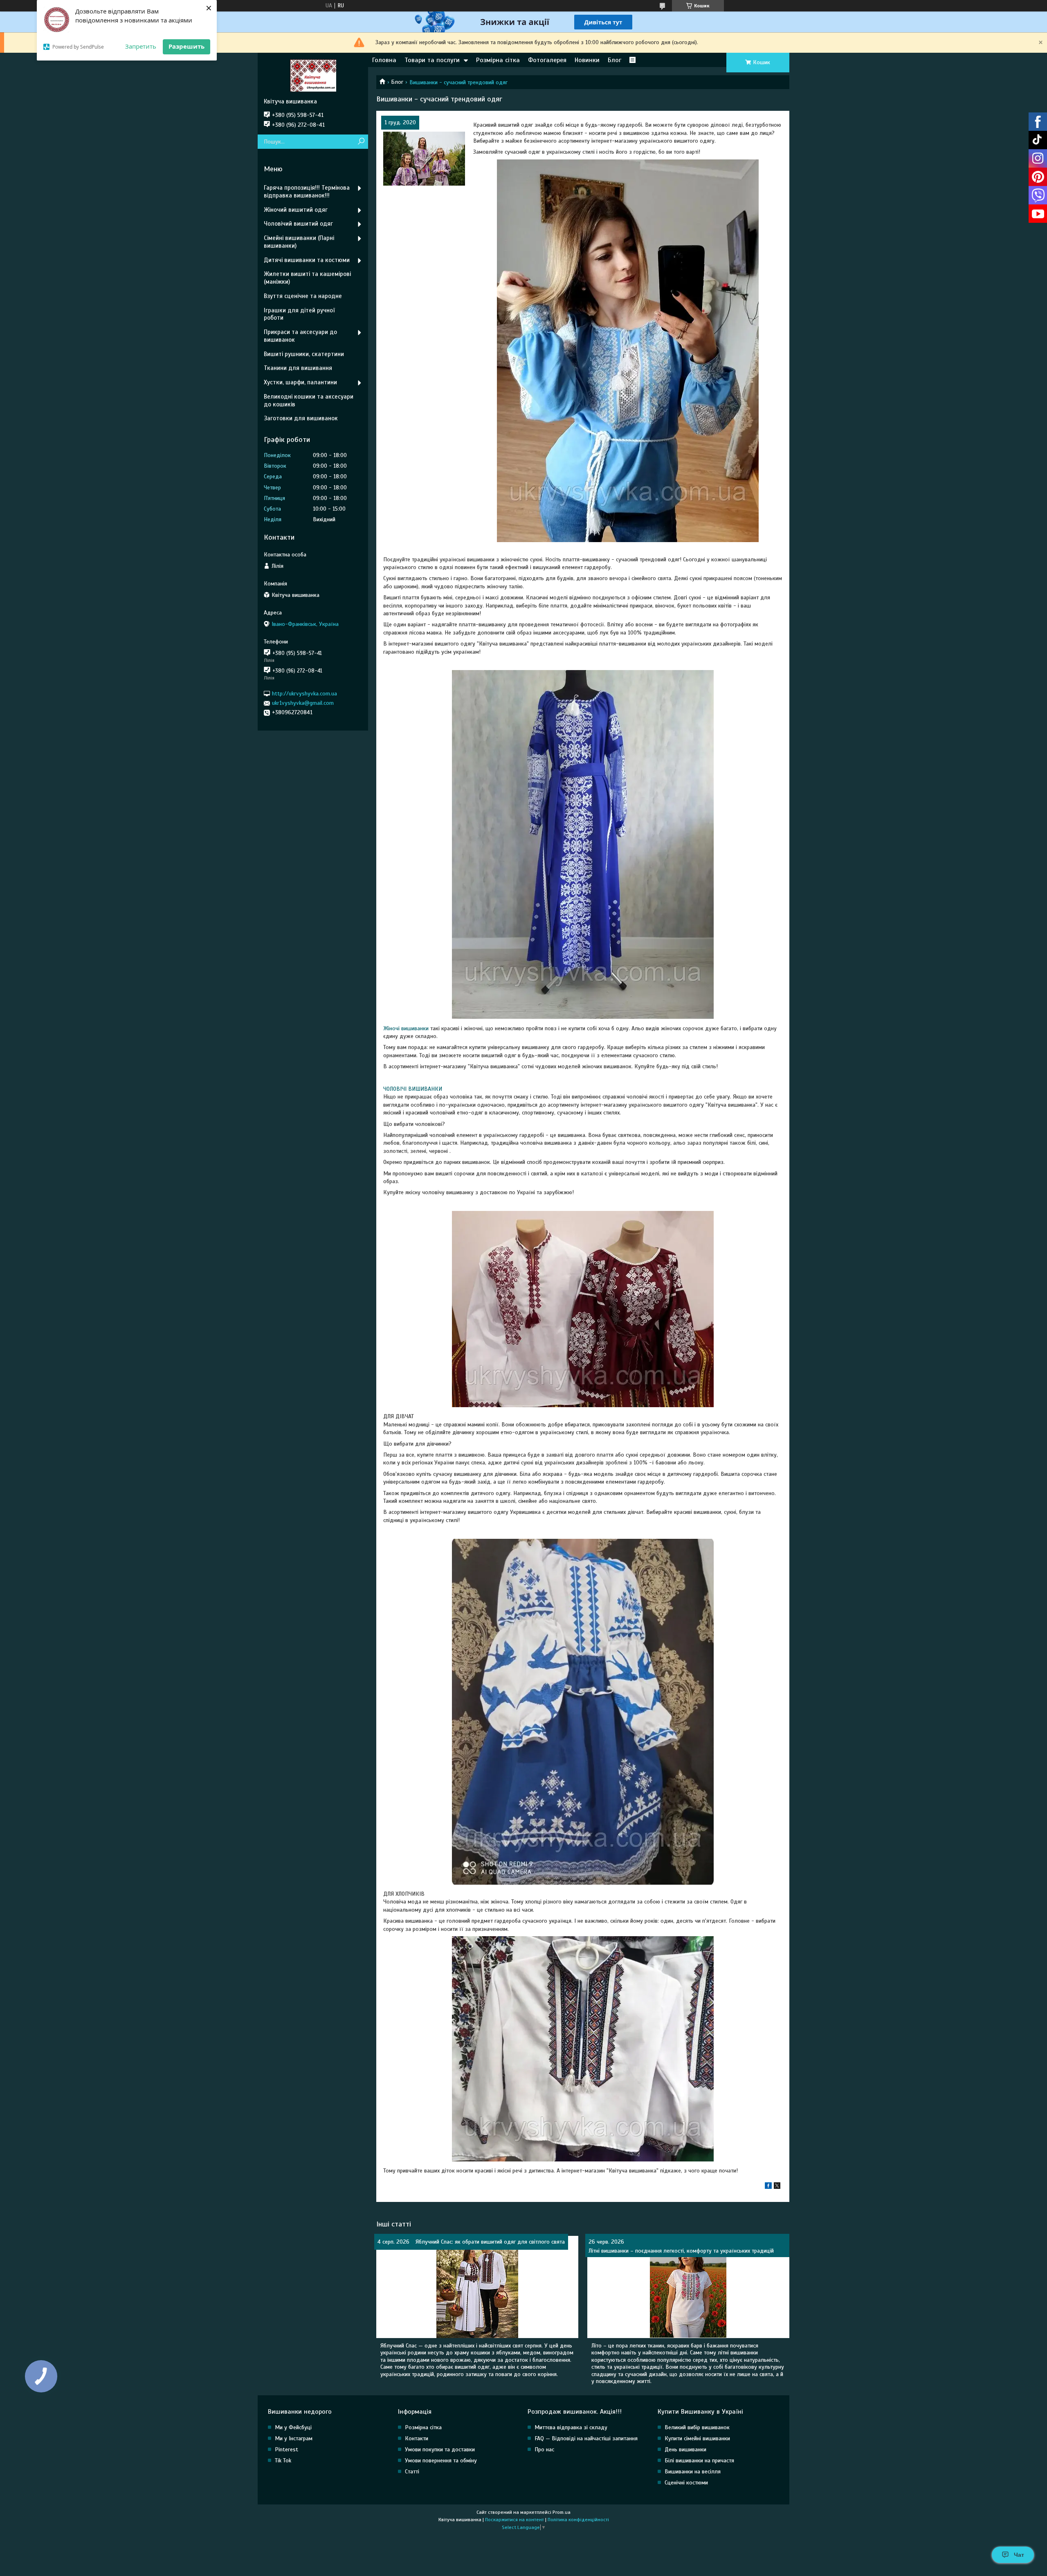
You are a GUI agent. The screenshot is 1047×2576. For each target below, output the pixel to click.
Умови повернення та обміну (441, 2461)
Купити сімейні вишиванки (697, 2438)
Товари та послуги (432, 60)
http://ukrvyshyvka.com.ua (304, 694)
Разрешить (186, 46)
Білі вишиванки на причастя (699, 2461)
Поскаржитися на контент (515, 2520)
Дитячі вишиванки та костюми (307, 260)
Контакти (417, 2438)
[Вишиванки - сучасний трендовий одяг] (424, 159)
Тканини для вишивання (298, 368)
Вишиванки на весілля (693, 2472)
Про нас (544, 2449)
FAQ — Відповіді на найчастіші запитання (586, 2438)
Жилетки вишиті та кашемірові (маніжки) (307, 278)
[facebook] (768, 2187)
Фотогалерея (547, 60)
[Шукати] (361, 142)
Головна (384, 60)
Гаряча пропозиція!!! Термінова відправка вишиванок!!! (307, 192)
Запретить (141, 46)
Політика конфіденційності (578, 2520)
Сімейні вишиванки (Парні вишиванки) (299, 242)
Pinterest (286, 2449)
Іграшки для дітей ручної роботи (299, 314)
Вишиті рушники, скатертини (304, 354)
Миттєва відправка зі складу (571, 2427)
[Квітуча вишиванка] (313, 75)
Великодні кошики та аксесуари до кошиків (309, 400)
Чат (1019, 2555)
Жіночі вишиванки (406, 1028)
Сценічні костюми (686, 2483)
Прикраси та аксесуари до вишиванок (300, 336)
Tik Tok (283, 2461)
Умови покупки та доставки (440, 2449)
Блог (614, 60)
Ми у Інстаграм (294, 2438)
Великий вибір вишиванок (697, 2427)
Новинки (587, 60)
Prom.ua (562, 2512)
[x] (777, 2187)
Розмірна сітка (498, 60)
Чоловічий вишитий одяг (298, 224)
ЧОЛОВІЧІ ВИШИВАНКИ (413, 1089)
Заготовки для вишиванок (301, 418)
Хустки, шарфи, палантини (300, 382)
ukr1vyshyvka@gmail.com (303, 703)
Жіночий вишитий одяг (296, 210)
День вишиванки (685, 2449)
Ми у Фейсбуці (293, 2427)
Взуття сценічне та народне (303, 296)
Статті (412, 2472)
